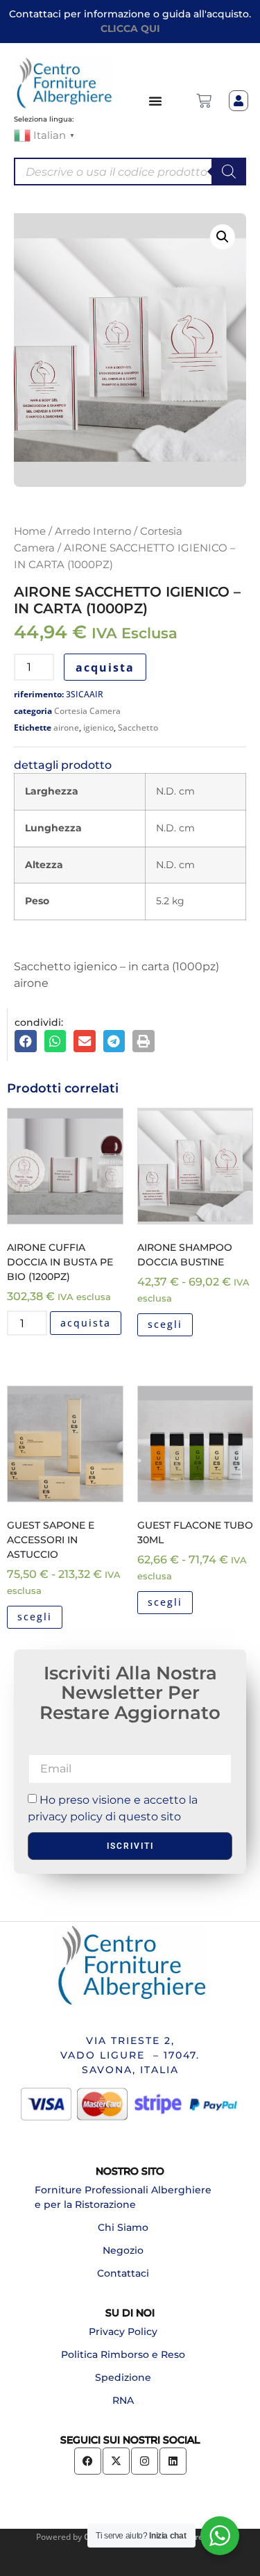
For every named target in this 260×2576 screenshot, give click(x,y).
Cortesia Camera (87, 711)
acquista (105, 667)
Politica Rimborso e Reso (123, 2354)
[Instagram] (145, 2461)
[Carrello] (204, 101)
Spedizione (123, 2377)
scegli (165, 1324)
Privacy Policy (123, 2332)
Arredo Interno (93, 531)
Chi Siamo (123, 2227)
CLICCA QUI (130, 28)
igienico (98, 728)
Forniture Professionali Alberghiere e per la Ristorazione (123, 2197)
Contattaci (123, 2273)
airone (66, 728)
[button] (223, 237)
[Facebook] (88, 2461)
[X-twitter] (116, 2461)
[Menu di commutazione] (156, 101)
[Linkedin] (173, 2461)
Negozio (123, 2250)
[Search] (229, 172)
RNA (123, 2400)
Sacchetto (138, 728)
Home (30, 531)
